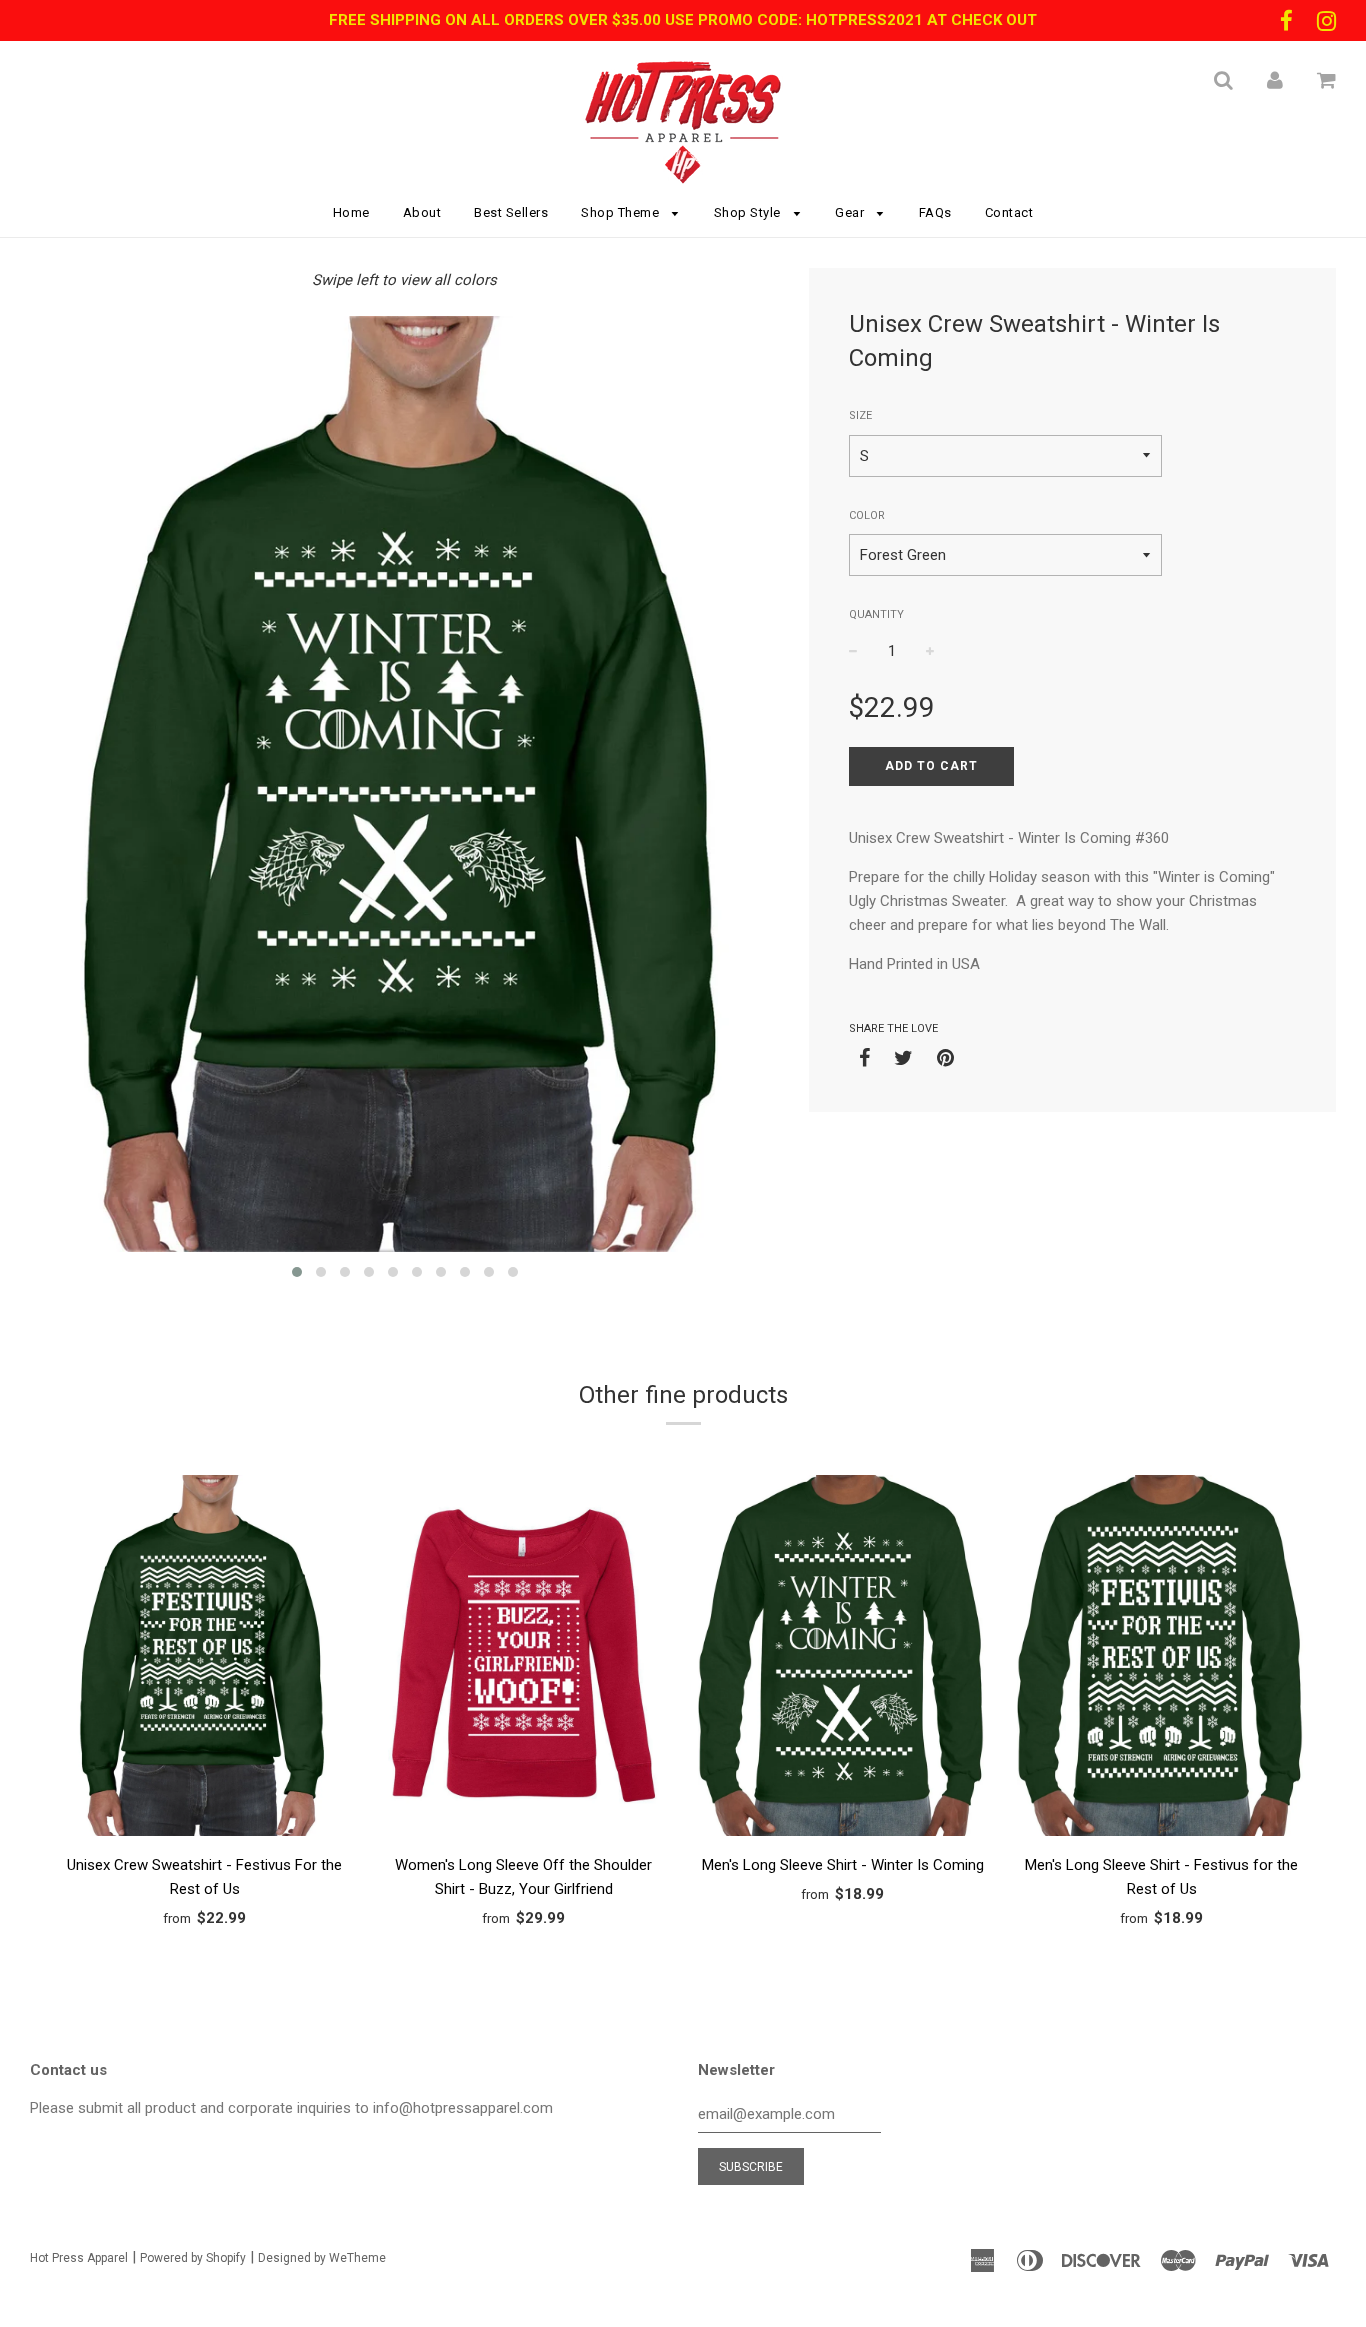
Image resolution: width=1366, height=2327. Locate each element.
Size (860, 415)
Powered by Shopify (193, 2258)
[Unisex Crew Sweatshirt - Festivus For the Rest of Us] (204, 1659)
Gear (851, 212)
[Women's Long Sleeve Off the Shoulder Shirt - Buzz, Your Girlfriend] (523, 1659)
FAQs (935, 212)
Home (351, 212)
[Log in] (1275, 80)
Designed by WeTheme (322, 2258)
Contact (1009, 212)
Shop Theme (622, 212)
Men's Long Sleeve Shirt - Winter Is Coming (843, 1865)
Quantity (876, 614)
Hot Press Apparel (79, 2258)
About (422, 212)
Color (867, 515)
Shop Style (749, 212)
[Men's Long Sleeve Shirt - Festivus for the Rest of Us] (1161, 1659)
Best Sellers (511, 212)
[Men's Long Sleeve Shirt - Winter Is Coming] (842, 1659)
